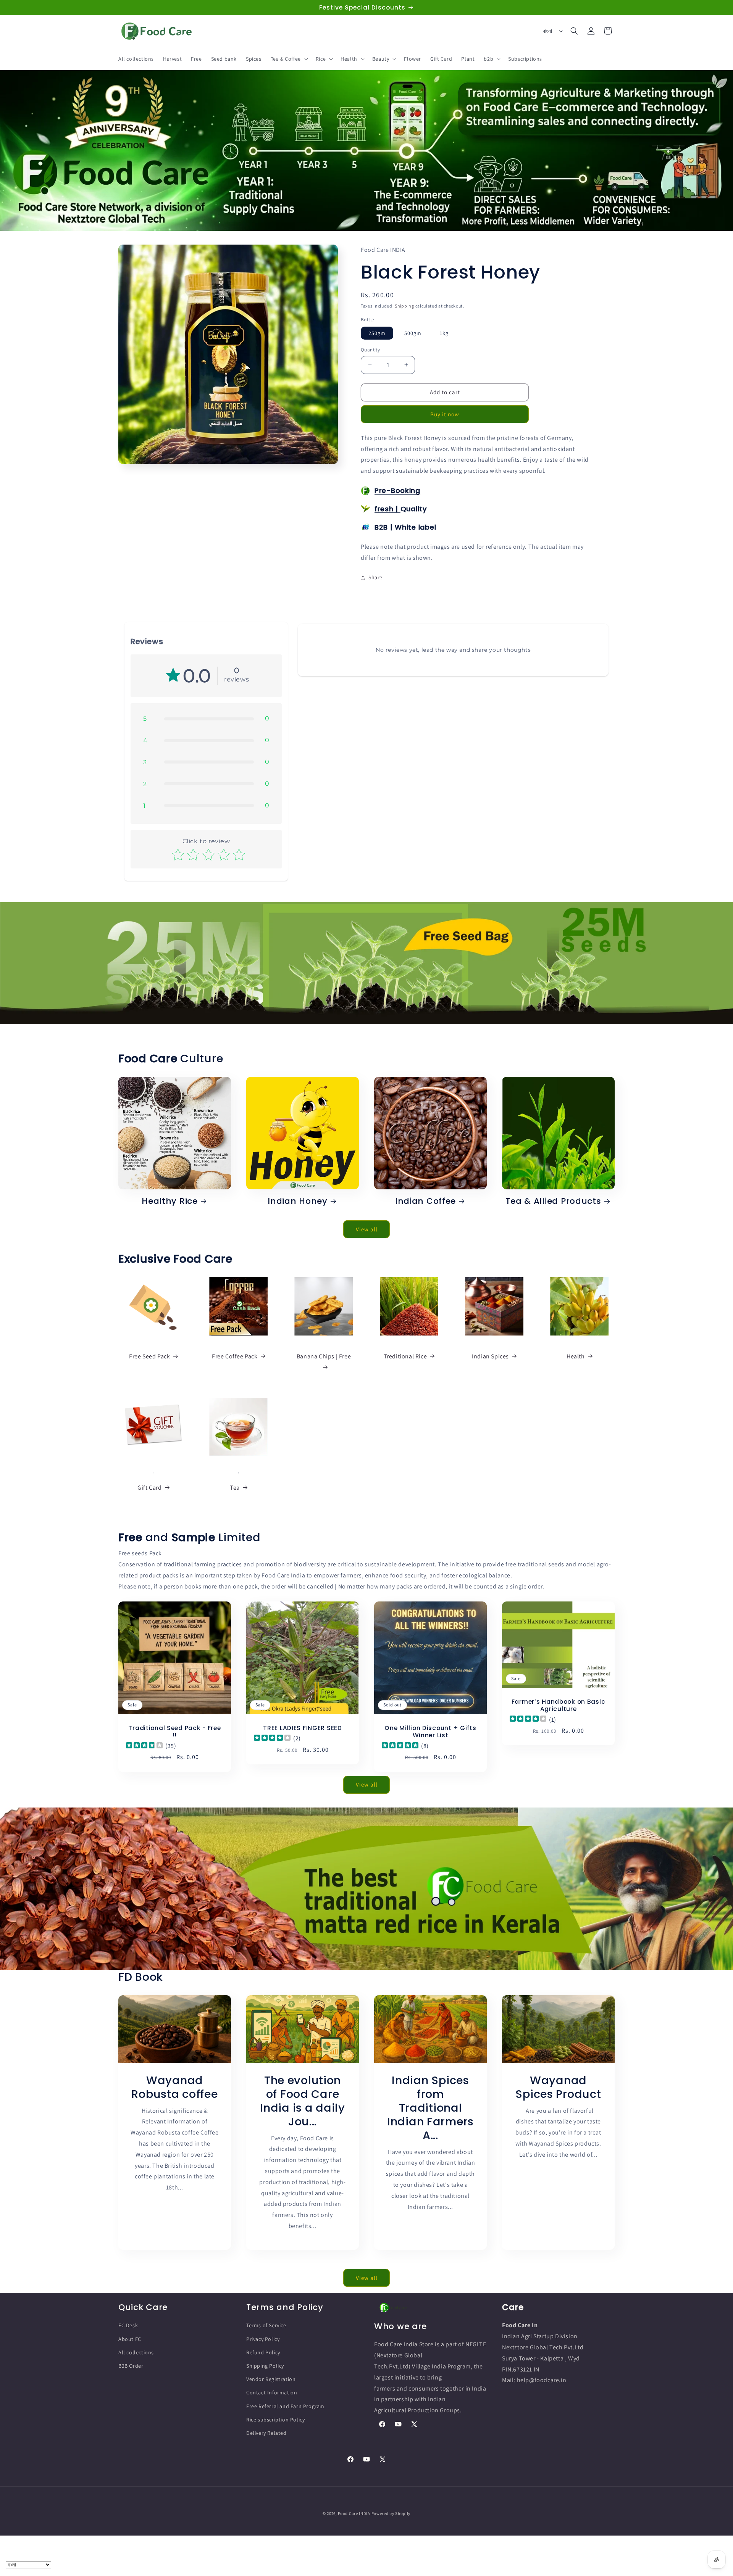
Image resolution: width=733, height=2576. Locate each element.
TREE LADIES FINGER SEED (303, 1728)
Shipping (404, 306)
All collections (136, 2352)
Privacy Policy (263, 2339)
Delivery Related (266, 2433)
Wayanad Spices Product (558, 2087)
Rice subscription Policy (275, 2419)
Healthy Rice (170, 1201)
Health (576, 1356)
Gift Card (149, 1488)
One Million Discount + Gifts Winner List (430, 1732)
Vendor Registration (271, 2379)
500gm (413, 333)
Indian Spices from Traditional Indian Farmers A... (430, 2108)
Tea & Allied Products (553, 1201)
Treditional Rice (405, 1356)
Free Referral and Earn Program (285, 2406)
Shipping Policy (265, 2366)
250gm (377, 333)
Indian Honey (298, 1201)
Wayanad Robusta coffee (174, 2087)
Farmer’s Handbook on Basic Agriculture (559, 1705)
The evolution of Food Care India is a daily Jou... (303, 2101)
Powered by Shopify (391, 2513)
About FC (130, 2339)
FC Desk (128, 2325)
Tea (235, 1488)
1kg (444, 333)
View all (367, 1229)
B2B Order (131, 2366)
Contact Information (272, 2392)
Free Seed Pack (149, 1356)
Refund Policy (263, 2352)
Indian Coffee (425, 1201)
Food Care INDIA (354, 2513)
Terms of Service (266, 2325)
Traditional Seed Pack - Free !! (174, 1732)
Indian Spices (490, 1356)
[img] (144, 1746)
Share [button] (375, 577)
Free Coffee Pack (235, 1356)
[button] (289, 59)
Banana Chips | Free (324, 1356)
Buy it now (445, 414)
